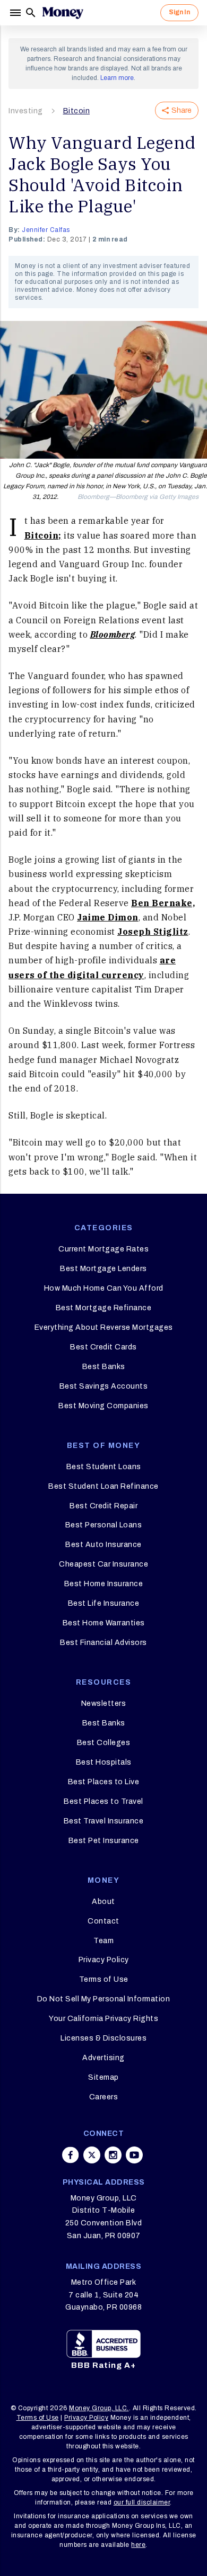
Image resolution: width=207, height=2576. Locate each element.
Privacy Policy (104, 1960)
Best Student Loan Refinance (103, 1486)
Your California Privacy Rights (103, 2019)
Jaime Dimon (108, 917)
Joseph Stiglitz (153, 932)
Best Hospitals (104, 1762)
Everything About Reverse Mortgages (104, 1327)
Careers (104, 2097)
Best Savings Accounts (104, 1386)
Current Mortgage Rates (103, 1249)
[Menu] (16, 13)
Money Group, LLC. (99, 2408)
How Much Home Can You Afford (104, 1288)
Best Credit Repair (103, 1506)
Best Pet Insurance (104, 1841)
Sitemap (103, 2077)
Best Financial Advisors (103, 1643)
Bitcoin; (43, 535)
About (103, 1902)
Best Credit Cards (103, 1347)
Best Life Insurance (104, 1603)
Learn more (117, 78)
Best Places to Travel (103, 1801)
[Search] (31, 13)
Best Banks (104, 1367)
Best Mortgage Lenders (103, 1269)
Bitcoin (77, 111)
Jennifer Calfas (46, 230)
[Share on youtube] (134, 2155)
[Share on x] (92, 2155)
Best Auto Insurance (103, 1545)
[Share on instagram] (113, 2155)
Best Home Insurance (104, 1584)
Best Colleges (104, 1743)
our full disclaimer (142, 2502)
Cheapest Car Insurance (103, 1564)
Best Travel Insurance (104, 1821)
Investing (26, 111)
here (138, 2545)
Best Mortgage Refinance (104, 1308)
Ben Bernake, (163, 903)
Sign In (179, 12)
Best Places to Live (104, 1782)
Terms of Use (104, 1979)
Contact (103, 1921)
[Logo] (63, 13)
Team (103, 1941)
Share (182, 110)
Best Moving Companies (103, 1406)
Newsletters (104, 1703)
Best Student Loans (104, 1467)
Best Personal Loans (104, 1525)
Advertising (103, 2058)
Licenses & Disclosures (103, 2038)
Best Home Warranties (104, 1623)
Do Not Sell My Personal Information (104, 1999)
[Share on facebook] (71, 2155)
